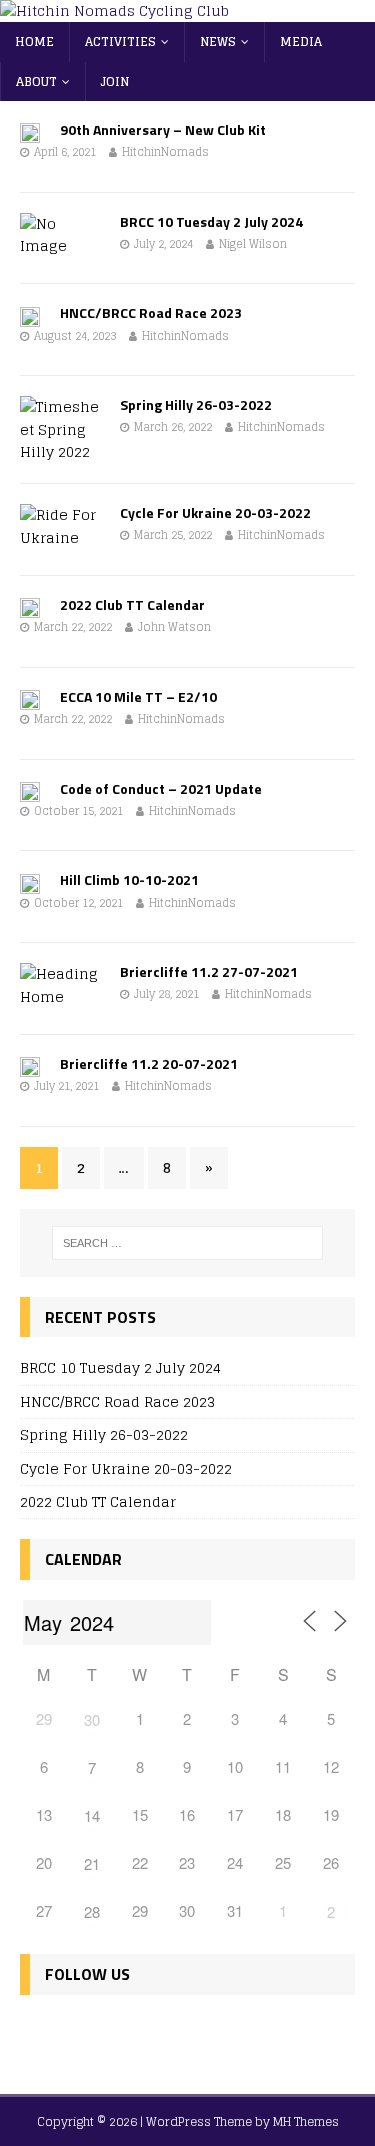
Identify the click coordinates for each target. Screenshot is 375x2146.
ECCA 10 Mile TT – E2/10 (138, 696)
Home (34, 41)
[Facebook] (39, 2033)
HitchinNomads (165, 152)
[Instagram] (125, 2033)
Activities (120, 41)
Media (301, 41)
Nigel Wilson (253, 244)
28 (92, 1911)
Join (115, 81)
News (218, 41)
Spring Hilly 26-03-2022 (196, 404)
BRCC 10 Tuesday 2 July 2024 (211, 221)
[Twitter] (82, 2033)
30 (92, 1719)
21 (92, 1863)
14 (92, 1815)
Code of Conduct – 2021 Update (161, 788)
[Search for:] (188, 1243)
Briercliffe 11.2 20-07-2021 (149, 1063)
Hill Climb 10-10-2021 (129, 879)
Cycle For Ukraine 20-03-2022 (215, 512)
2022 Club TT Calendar (132, 604)
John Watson (174, 627)
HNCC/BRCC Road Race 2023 (151, 312)
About (36, 81)
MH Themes (306, 2121)
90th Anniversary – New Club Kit (163, 129)
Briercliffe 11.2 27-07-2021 (209, 971)
